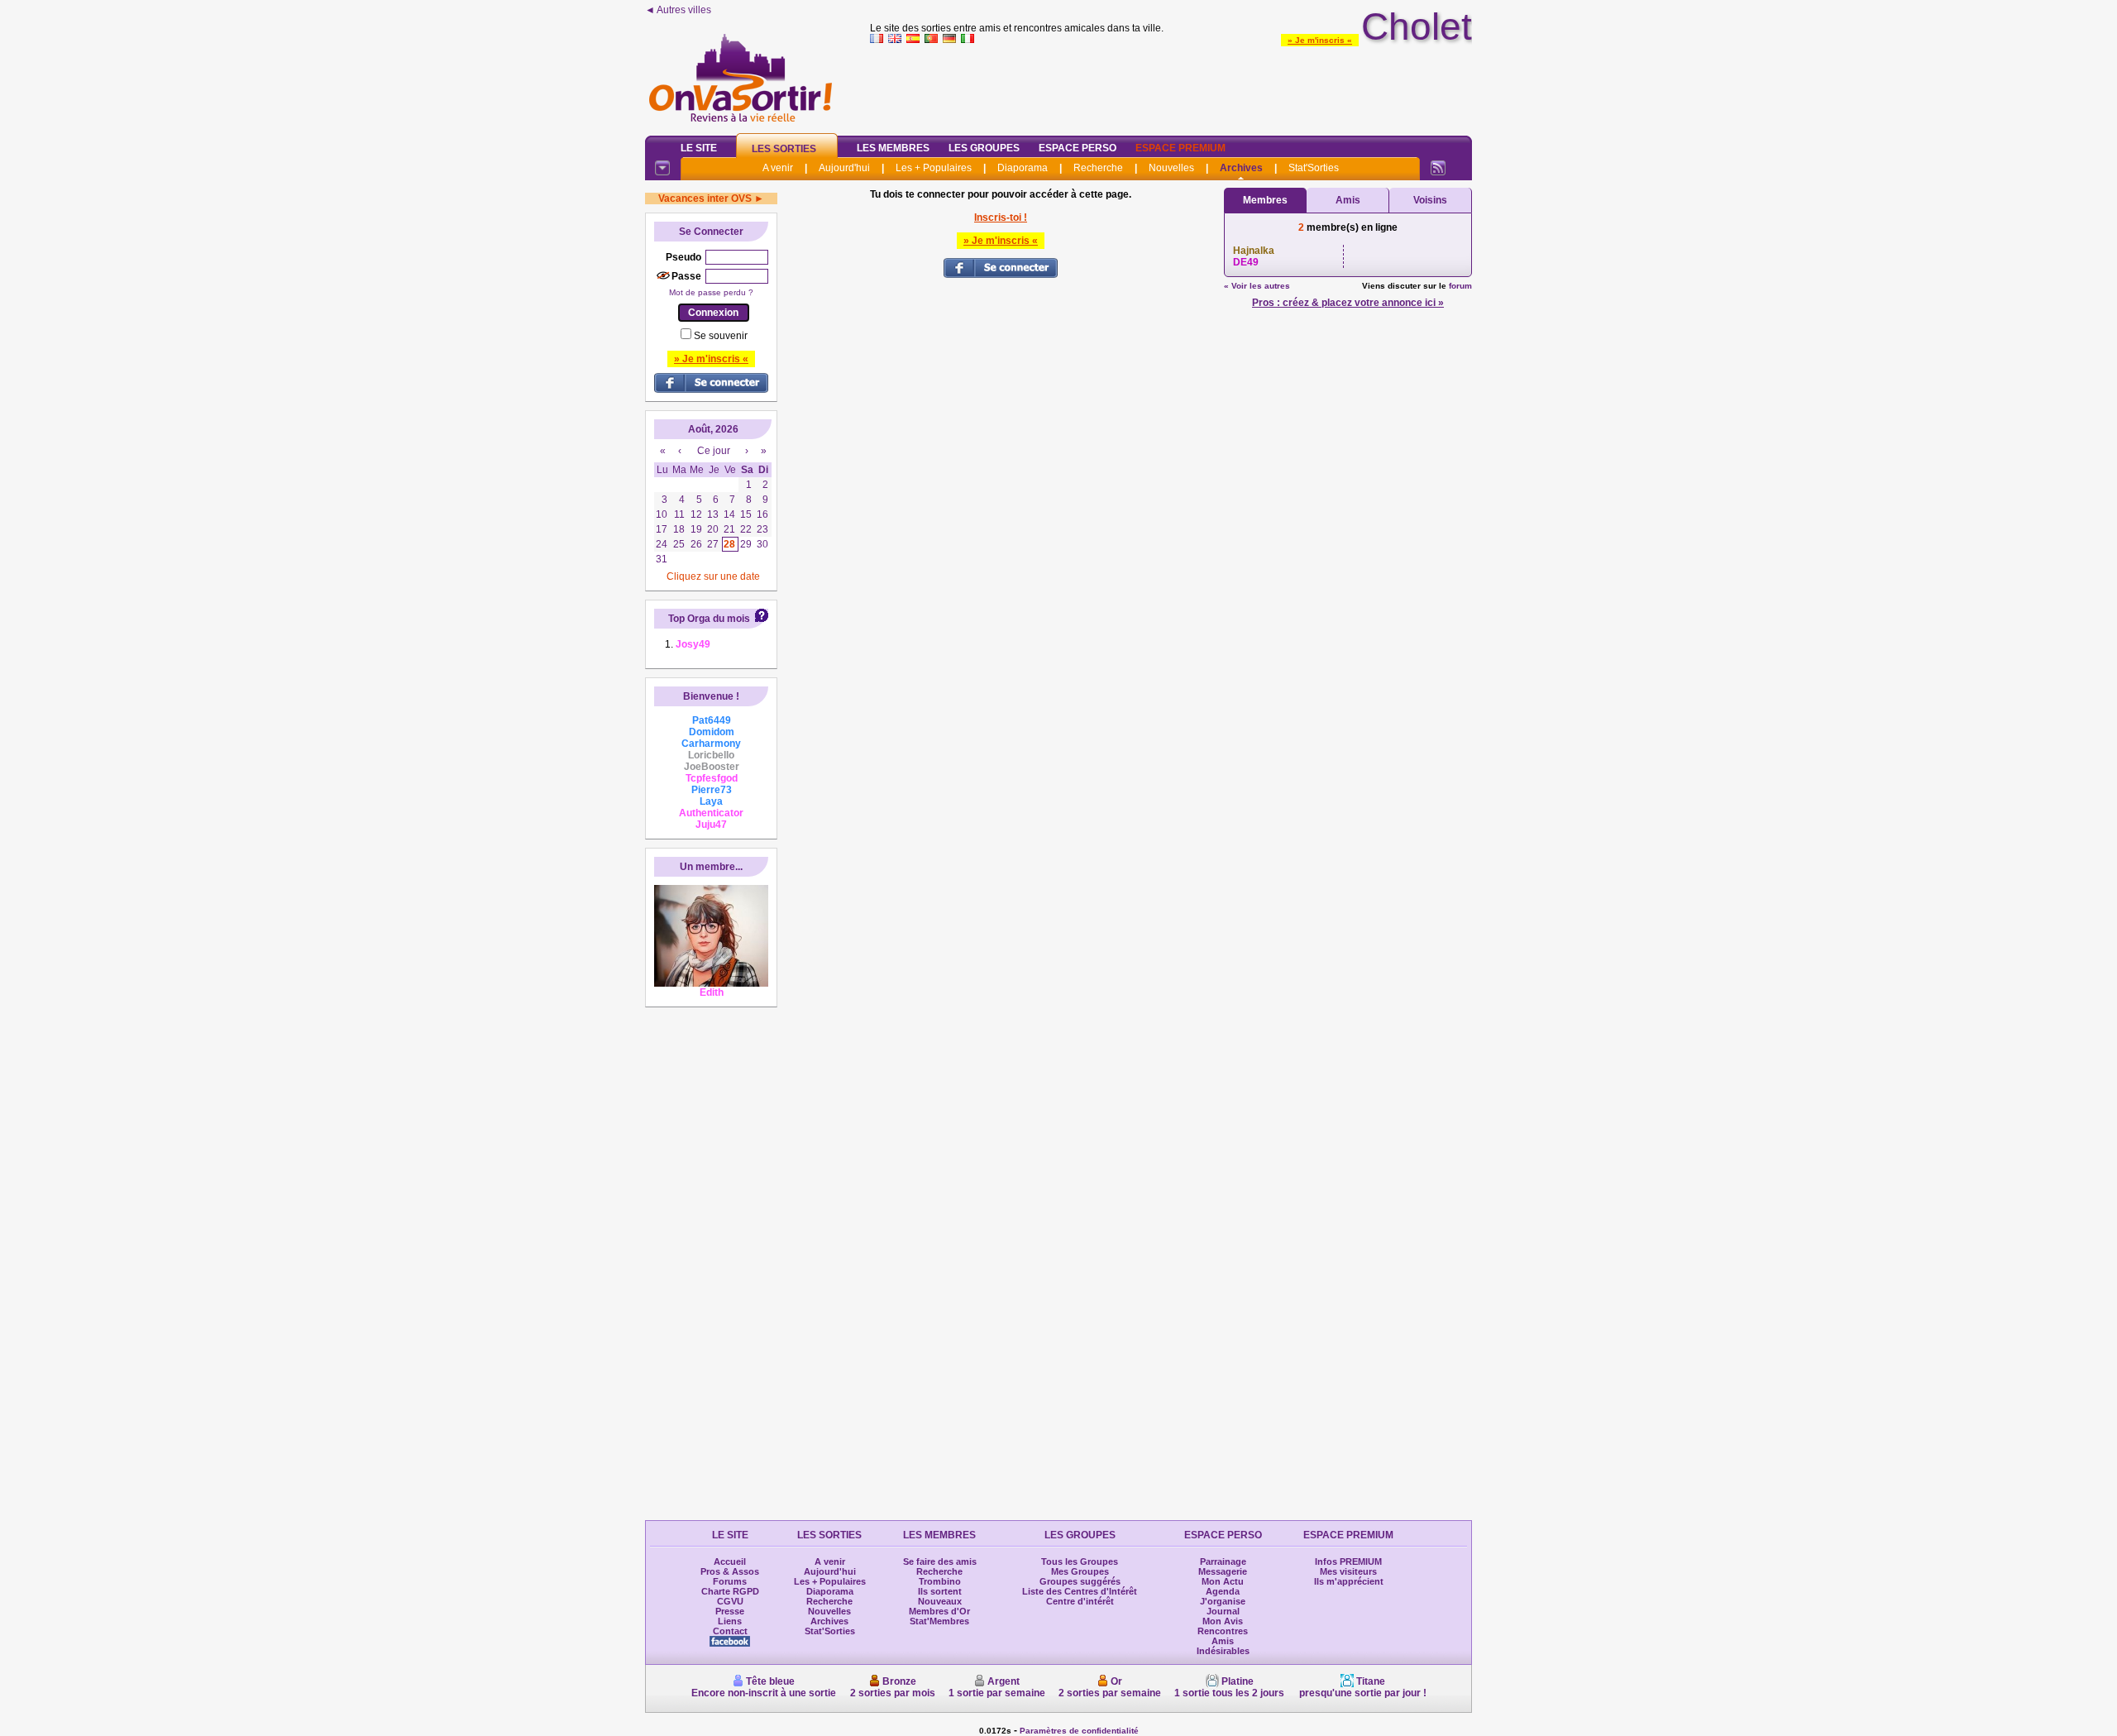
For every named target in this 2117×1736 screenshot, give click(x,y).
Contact (730, 1631)
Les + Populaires (934, 168)
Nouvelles (1171, 168)
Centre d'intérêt (1080, 1601)
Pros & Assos (730, 1571)
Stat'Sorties (1314, 168)
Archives (1241, 168)
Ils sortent (940, 1591)
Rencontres (1223, 1631)
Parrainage (1223, 1561)
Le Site (699, 148)
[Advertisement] (1171, 86)
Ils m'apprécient (1349, 1581)
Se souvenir (721, 336)
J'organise (1223, 1601)
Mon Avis (1223, 1621)
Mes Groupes (1080, 1571)
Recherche (1098, 168)
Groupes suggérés (1080, 1581)
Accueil (730, 1561)
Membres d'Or (939, 1611)
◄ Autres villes (678, 10)
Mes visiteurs (1348, 1571)
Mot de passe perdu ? (711, 292)
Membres (1265, 200)
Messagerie (1223, 1571)
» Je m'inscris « (1320, 40)
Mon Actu (1223, 1581)
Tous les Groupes (1080, 1561)
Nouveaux (940, 1601)
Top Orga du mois (709, 619)
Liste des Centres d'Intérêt (1080, 1591)
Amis (1348, 200)
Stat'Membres (939, 1621)
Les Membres (893, 148)
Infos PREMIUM (1348, 1561)
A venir (778, 168)
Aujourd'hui (844, 168)
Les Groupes (984, 148)
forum (1460, 286)
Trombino (940, 1581)
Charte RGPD (730, 1591)
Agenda (1223, 1591)
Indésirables (1223, 1651)
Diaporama (1023, 168)
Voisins (1430, 200)
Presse (730, 1611)
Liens (730, 1621)
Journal (1223, 1611)
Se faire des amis (940, 1561)
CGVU (730, 1601)
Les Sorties (784, 149)
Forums (730, 1581)
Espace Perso (1078, 148)
